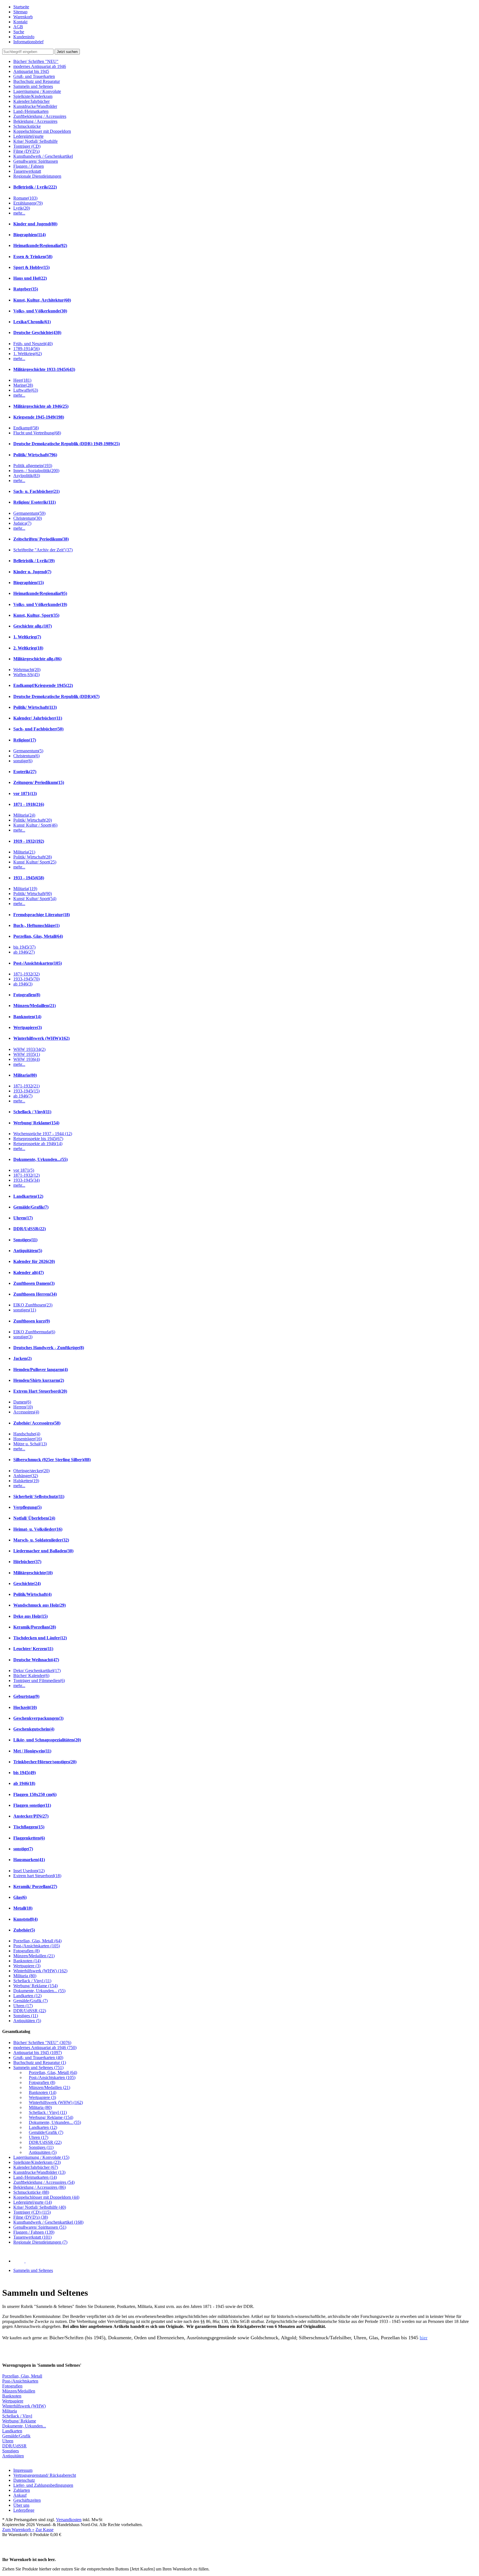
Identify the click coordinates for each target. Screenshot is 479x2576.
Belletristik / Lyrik (35, 187)
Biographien (30, 235)
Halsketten (26, 1481)
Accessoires (26, 1412)
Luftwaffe (26, 390)
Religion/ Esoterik (35, 502)
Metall (23, 1908)
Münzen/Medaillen (35, 1006)
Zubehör (24, 1930)
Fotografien (27, 995)
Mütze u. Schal (30, 1444)
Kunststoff (26, 1919)
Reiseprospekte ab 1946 (38, 1144)
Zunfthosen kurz (32, 1321)
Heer (22, 380)
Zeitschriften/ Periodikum (41, 539)
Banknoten (27, 1017)
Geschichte (27, 1583)
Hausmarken (29, 1860)
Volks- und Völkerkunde (40, 311)
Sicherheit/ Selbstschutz (39, 1496)
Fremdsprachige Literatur (42, 915)
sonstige (23, 761)
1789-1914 (26, 349)
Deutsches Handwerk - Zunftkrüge (49, 1348)
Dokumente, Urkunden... (40, 1159)
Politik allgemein (33, 466)
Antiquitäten (28, 1251)
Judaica (22, 523)
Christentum (28, 518)
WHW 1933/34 (29, 1049)
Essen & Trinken (33, 257)
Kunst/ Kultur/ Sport (35, 862)
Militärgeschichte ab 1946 (41, 406)
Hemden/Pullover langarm (41, 1369)
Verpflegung (27, 1507)
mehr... (19, 213)
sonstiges (25, 1310)
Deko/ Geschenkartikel (37, 1671)
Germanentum (29, 513)
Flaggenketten (29, 1838)
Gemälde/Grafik (31, 1207)
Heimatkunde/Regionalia (40, 245)
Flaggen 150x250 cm (35, 1794)
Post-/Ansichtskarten (38, 963)
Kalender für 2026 (34, 1261)
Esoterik (25, 772)
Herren (23, 1407)
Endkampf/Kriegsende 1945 (43, 685)
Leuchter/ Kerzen (33, 1649)
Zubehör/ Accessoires (37, 1423)
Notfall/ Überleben (34, 1518)
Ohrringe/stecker (31, 1471)
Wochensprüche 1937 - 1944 (43, 1134)
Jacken (22, 1358)
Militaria (24, 815)
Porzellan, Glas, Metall (38, 936)
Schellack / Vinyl (32, 1112)
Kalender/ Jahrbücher (38, 718)
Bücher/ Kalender (31, 1676)
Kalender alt (29, 1272)
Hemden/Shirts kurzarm (39, 1380)
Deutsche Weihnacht (36, 1660)
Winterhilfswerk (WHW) (41, 1038)
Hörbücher (27, 1562)
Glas (20, 1897)
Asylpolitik (27, 476)
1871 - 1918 (29, 804)
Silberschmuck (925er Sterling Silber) (52, 1460)
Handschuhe (27, 1434)
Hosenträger (28, 1439)
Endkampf (26, 428)
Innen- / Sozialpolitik (36, 471)
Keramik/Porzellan (35, 1627)
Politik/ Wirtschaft (35, 455)
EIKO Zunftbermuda (34, 1332)
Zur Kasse (44, 2530)
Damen (22, 1402)
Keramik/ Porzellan (35, 1886)
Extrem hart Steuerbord (37, 1876)
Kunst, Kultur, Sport (36, 615)
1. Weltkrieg (28, 354)
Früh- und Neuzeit (33, 344)
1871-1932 (26, 974)
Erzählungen (28, 203)
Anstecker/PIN (31, 1816)
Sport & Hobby (31, 267)
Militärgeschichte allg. (37, 659)
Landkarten (28, 1196)
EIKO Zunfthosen (33, 1305)
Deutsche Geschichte (37, 332)
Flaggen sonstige (32, 1805)
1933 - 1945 (29, 878)
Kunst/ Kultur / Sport (35, 825)
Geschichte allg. (33, 626)
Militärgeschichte (33, 1573)
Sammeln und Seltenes (33, 2270)
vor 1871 (25, 793)
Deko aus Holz (30, 1616)
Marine (23, 385)
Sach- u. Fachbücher (36, 491)
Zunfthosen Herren (35, 1294)
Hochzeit (25, 1707)
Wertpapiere (28, 1027)
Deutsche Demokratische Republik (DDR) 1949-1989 (67, 444)
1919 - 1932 (29, 841)
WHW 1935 (27, 1054)
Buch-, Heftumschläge (36, 925)
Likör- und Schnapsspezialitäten (47, 1740)
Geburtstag (26, 1696)
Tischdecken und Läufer (40, 1638)
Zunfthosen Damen (34, 1283)
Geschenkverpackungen (38, 1718)
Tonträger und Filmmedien (39, 1681)
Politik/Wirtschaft (32, 1594)
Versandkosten (69, 2520)
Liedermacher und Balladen (43, 1551)
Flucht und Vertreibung (37, 433)
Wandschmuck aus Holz (40, 1605)
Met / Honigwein (32, 1751)
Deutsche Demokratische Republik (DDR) (56, 696)
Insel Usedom (29, 1871)
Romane (25, 198)
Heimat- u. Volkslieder (38, 1529)
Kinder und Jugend (35, 224)
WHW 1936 (27, 1059)
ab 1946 (24, 952)
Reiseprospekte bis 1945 (38, 1139)
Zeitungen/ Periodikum (39, 782)
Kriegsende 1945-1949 (39, 417)
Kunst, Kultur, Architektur (42, 300)
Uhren (23, 1218)
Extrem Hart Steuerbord (40, 1391)
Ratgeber (26, 289)
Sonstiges (25, 1240)
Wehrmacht (27, 670)
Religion (25, 740)
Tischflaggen (29, 1827)
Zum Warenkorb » (18, 2530)
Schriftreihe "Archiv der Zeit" (43, 550)
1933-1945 (26, 979)
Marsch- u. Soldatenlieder (41, 1540)
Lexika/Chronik (32, 322)
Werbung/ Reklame (36, 1123)
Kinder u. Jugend (32, 572)
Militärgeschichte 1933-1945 (44, 369)
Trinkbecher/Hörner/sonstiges (45, 1762)
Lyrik (22, 208)
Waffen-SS (26, 675)
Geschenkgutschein (34, 1729)
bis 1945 (24, 947)
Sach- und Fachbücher (38, 729)
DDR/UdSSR (30, 1229)
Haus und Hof (30, 278)
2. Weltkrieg (28, 648)
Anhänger (26, 1476)
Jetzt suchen (67, 52)
